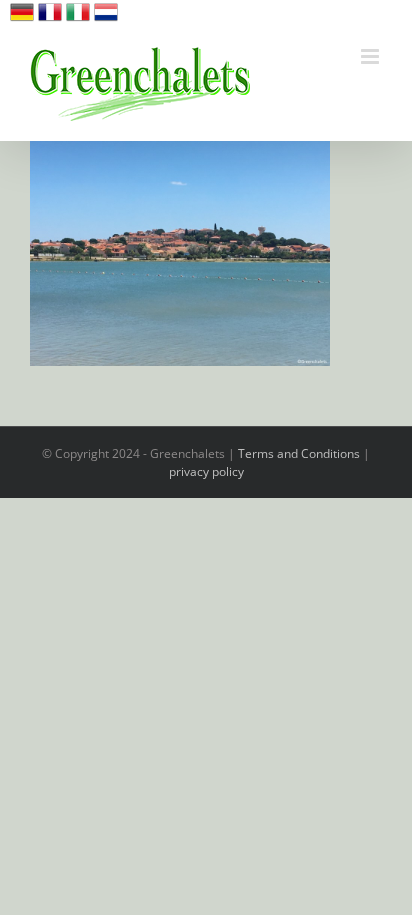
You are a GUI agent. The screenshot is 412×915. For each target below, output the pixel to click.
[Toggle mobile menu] (371, 56)
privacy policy (206, 471)
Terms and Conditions (299, 453)
